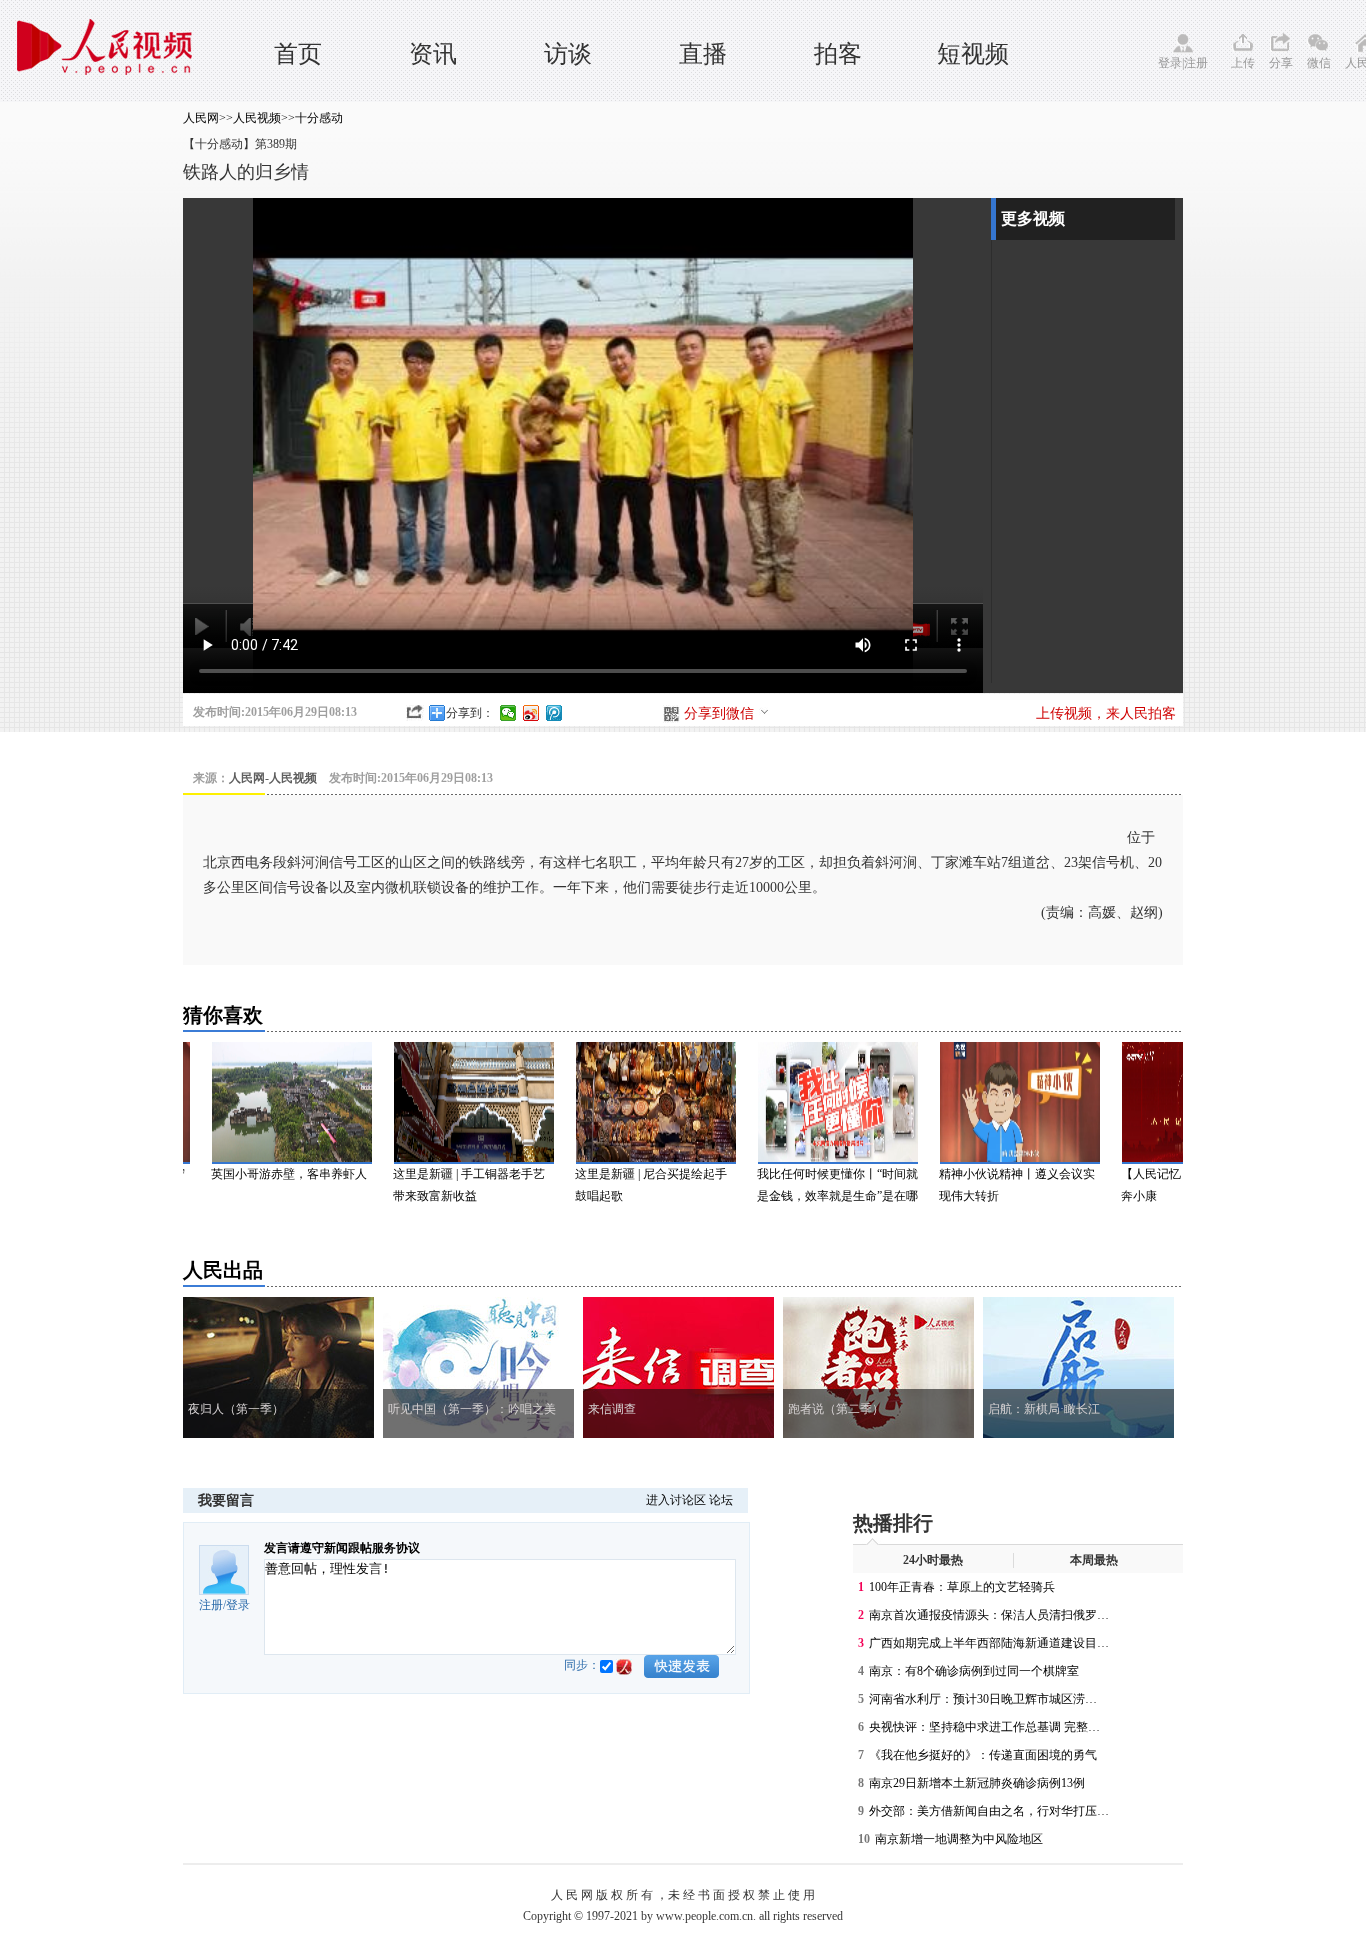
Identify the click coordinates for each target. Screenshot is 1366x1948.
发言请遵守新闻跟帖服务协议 (342, 1548)
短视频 (973, 54)
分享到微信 (719, 713)
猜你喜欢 (223, 1015)
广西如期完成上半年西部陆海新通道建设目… (989, 1643)
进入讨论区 (676, 1500)
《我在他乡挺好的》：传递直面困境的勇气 (983, 1755)
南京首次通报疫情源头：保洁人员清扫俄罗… (989, 1615)
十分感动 (319, 118)
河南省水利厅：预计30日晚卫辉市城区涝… (983, 1699)
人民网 (201, 118)
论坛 (721, 1500)
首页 (298, 54)
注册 (1196, 63)
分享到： (470, 713)
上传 (1243, 63)
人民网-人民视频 (273, 778)
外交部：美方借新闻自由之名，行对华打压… (989, 1811)
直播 (703, 54)
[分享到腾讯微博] (554, 713)
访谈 (568, 54)
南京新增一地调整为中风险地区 (959, 1839)
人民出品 (223, 1270)
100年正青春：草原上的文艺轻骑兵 (962, 1587)
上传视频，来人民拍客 (1106, 713)
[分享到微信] (508, 713)
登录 (1170, 63)
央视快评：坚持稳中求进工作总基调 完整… (984, 1727)
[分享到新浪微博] (531, 713)
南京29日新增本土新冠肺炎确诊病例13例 (977, 1783)
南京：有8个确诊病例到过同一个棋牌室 (974, 1671)
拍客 (838, 54)
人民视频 (257, 118)
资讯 (433, 54)
